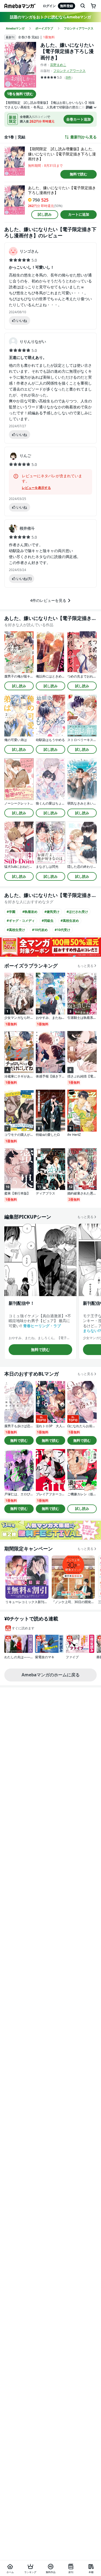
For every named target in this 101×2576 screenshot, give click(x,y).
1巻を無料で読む (20, 94)
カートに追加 (79, 214)
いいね (22, 321)
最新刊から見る (83, 137)
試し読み (45, 214)
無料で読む (79, 174)
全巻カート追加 (79, 119)
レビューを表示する (36, 488)
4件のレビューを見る (48, 600)
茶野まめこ (58, 65)
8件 (69, 77)
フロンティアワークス (69, 71)
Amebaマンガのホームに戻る (51, 1675)
